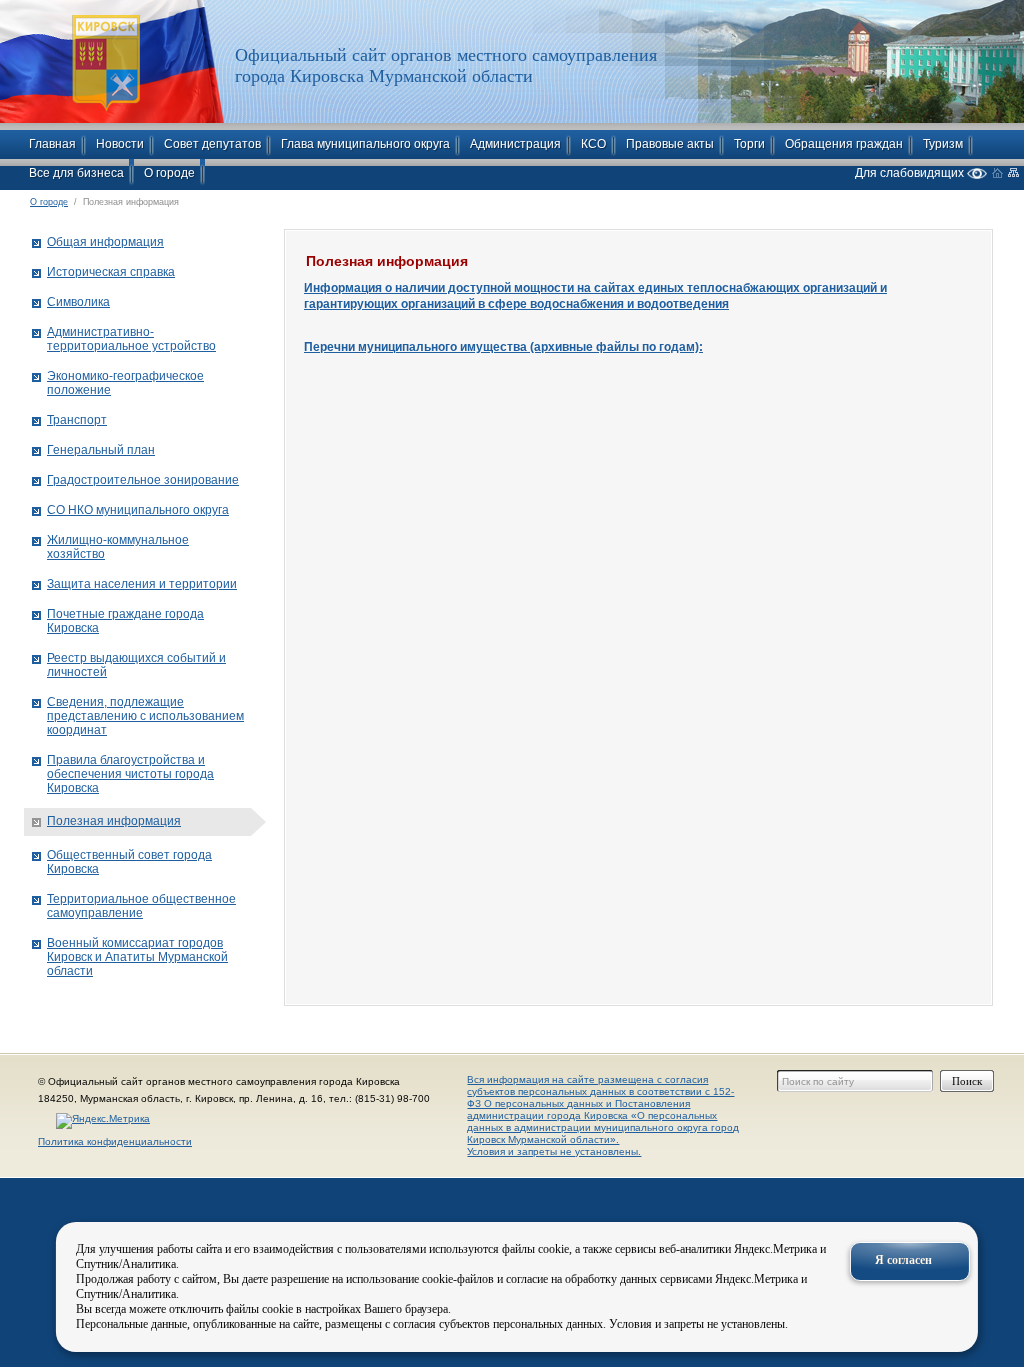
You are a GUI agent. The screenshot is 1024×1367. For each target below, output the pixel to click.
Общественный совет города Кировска (129, 862)
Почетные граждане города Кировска (125, 621)
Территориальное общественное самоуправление (141, 906)
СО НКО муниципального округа (138, 510)
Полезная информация (114, 821)
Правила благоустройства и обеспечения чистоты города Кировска (130, 774)
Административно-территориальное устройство (131, 339)
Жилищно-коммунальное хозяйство (118, 547)
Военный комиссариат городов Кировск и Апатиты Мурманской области (137, 957)
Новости (120, 144)
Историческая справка (111, 272)
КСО (593, 144)
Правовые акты (670, 144)
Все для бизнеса (76, 173)
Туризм (943, 144)
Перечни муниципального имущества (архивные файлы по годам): (503, 347)
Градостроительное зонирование (143, 480)
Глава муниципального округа (365, 144)
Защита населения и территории (142, 584)
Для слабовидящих (911, 172)
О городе (169, 173)
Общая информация (105, 242)
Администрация (515, 144)
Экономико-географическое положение (125, 383)
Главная (52, 144)
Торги (749, 144)
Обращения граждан (844, 144)
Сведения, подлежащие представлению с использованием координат (145, 716)
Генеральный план (101, 450)
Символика (78, 302)
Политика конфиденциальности (115, 1141)
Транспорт (77, 420)
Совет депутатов (212, 144)
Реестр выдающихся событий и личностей (136, 665)
